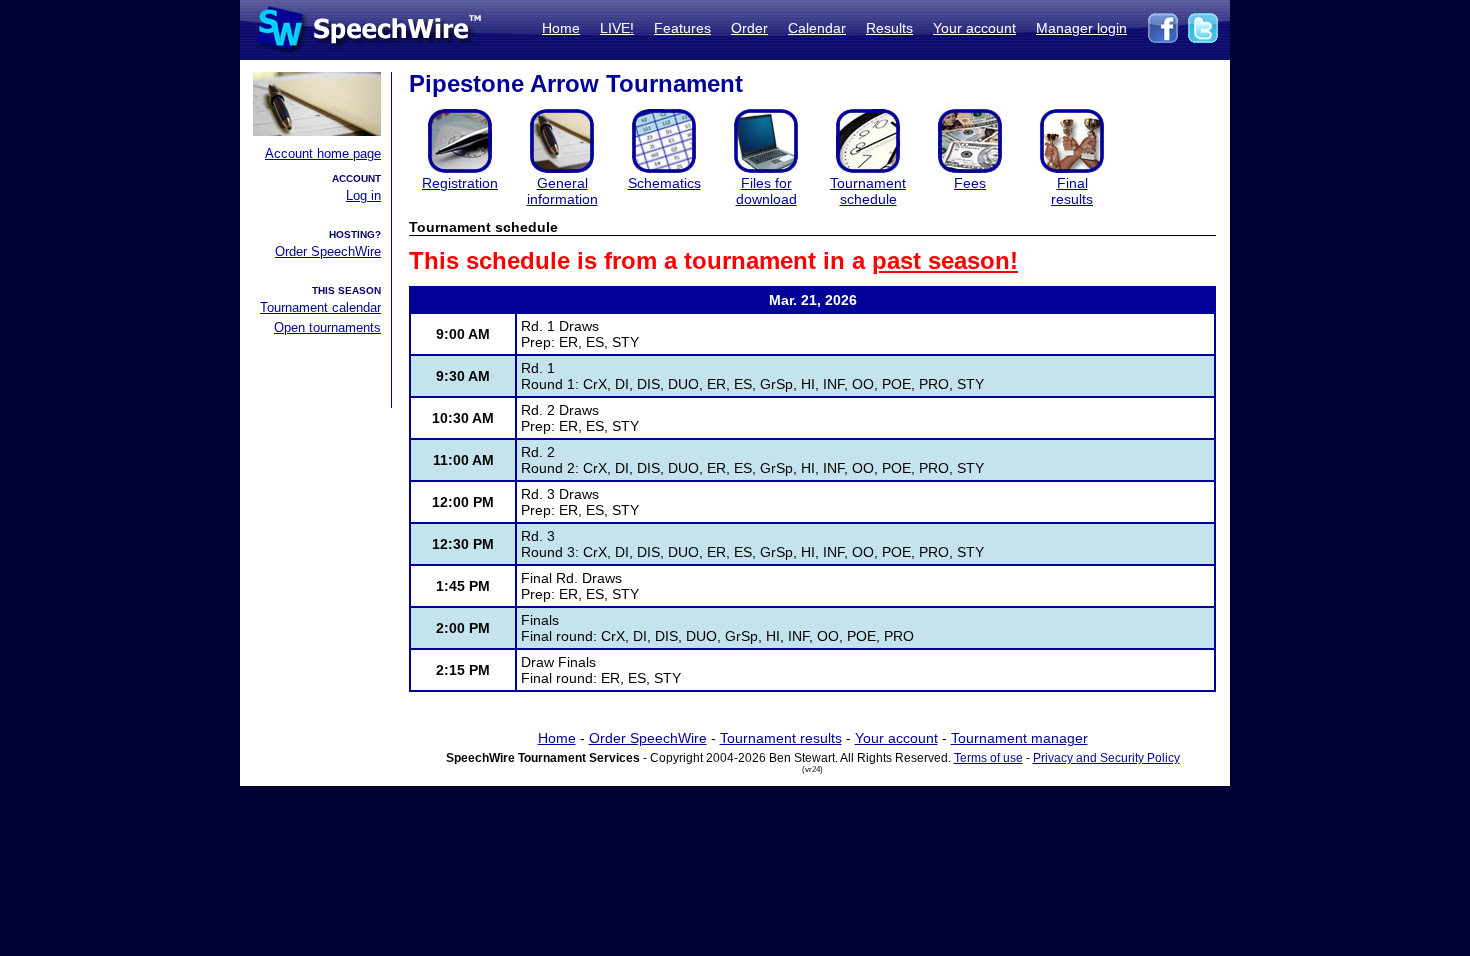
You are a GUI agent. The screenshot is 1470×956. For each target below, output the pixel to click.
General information (562, 191)
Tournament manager (1019, 738)
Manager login (1081, 28)
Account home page (323, 153)
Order (749, 28)
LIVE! (617, 28)
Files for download (766, 191)
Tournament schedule (868, 191)
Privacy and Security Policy (1106, 758)
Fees (970, 183)
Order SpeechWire (328, 251)
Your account (974, 28)
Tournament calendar (320, 307)
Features (682, 28)
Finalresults (1072, 191)
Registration (460, 183)
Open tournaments (327, 327)
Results (889, 28)
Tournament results (781, 738)
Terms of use (988, 758)
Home (561, 28)
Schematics (664, 183)
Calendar (817, 28)
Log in (363, 195)
